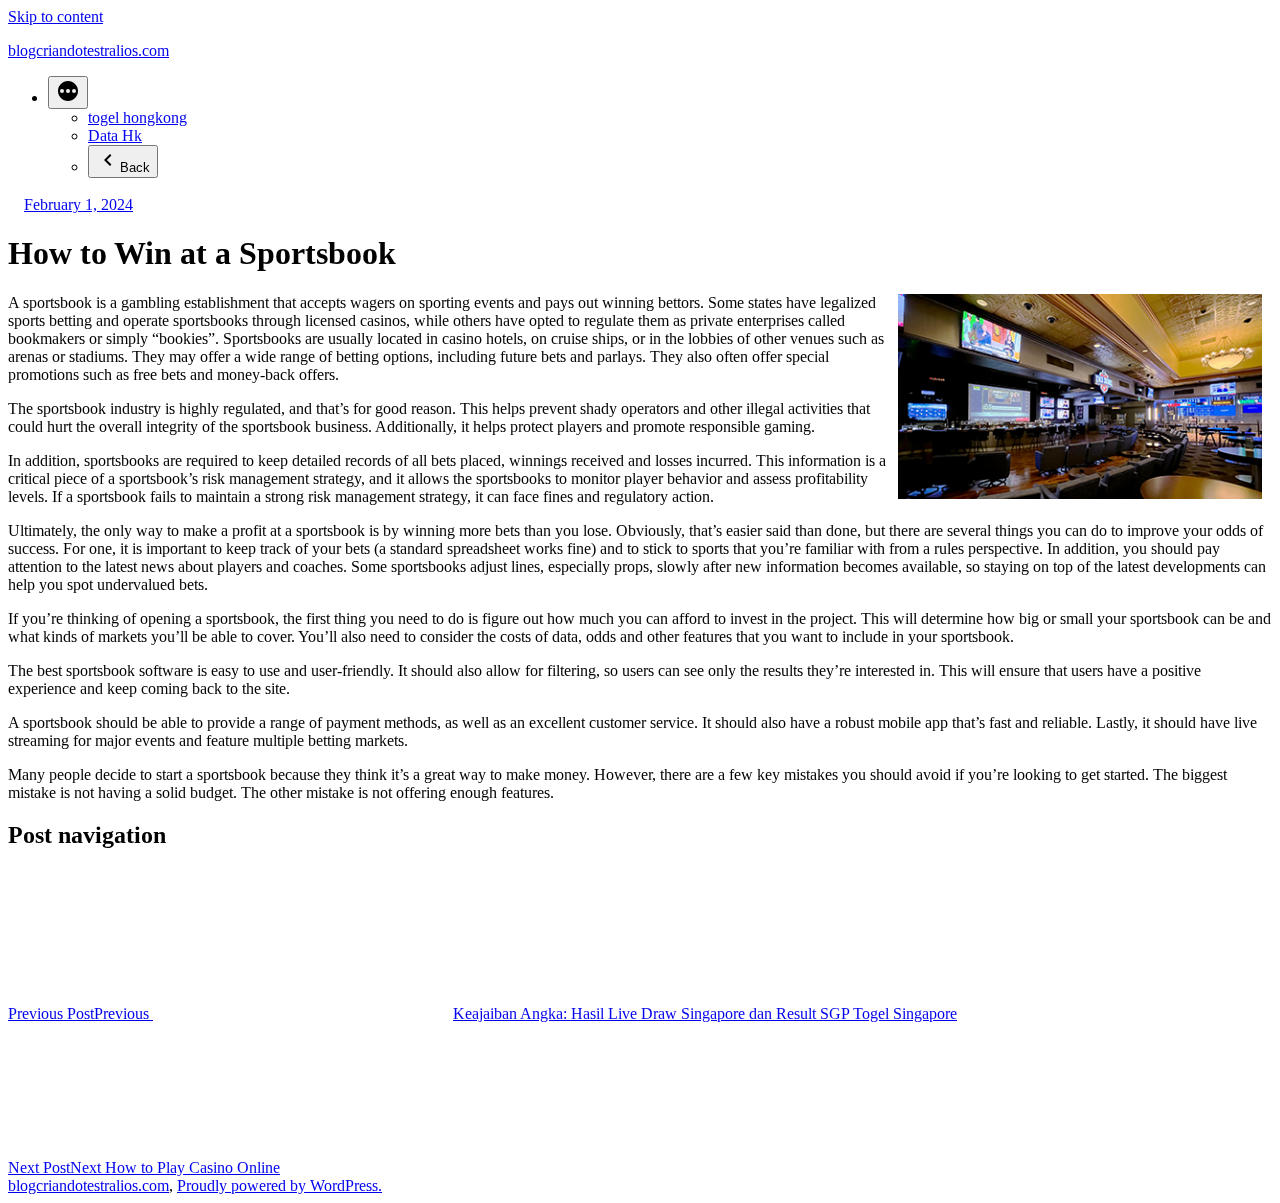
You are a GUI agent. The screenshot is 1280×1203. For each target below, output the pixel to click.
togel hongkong (137, 117)
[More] (68, 92)
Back (135, 167)
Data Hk (115, 135)
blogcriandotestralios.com (88, 50)
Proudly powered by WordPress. (279, 1185)
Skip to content (55, 16)
